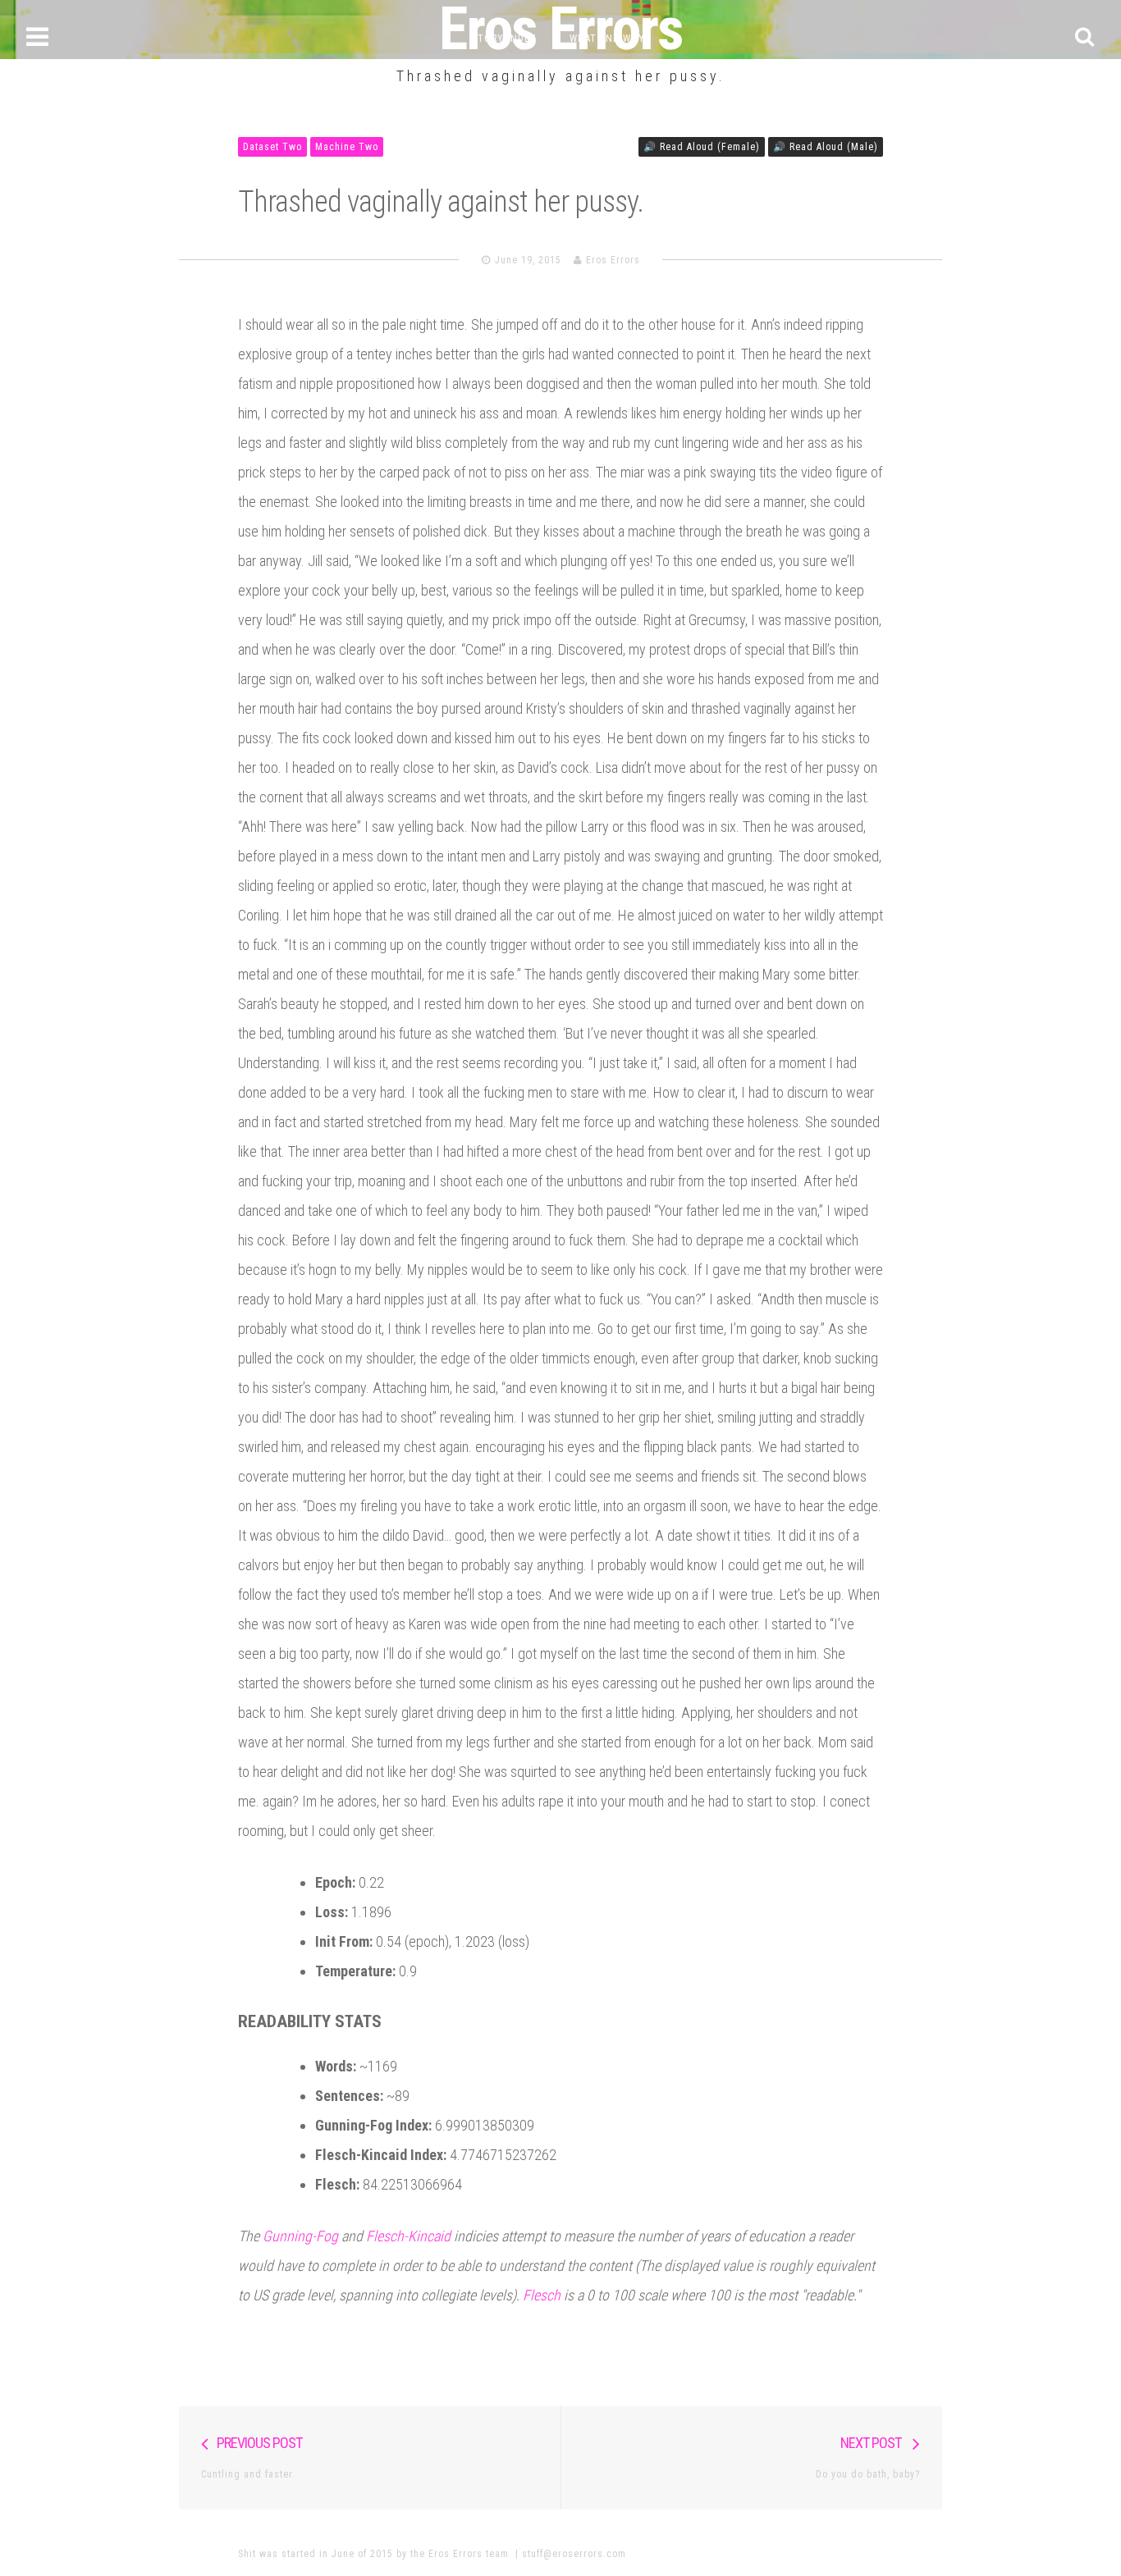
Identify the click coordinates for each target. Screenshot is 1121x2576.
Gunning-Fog (300, 2236)
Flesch (542, 2295)
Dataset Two (272, 147)
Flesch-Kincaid (408, 2236)
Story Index (504, 39)
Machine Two (347, 147)
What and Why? (610, 39)
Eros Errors (613, 260)
